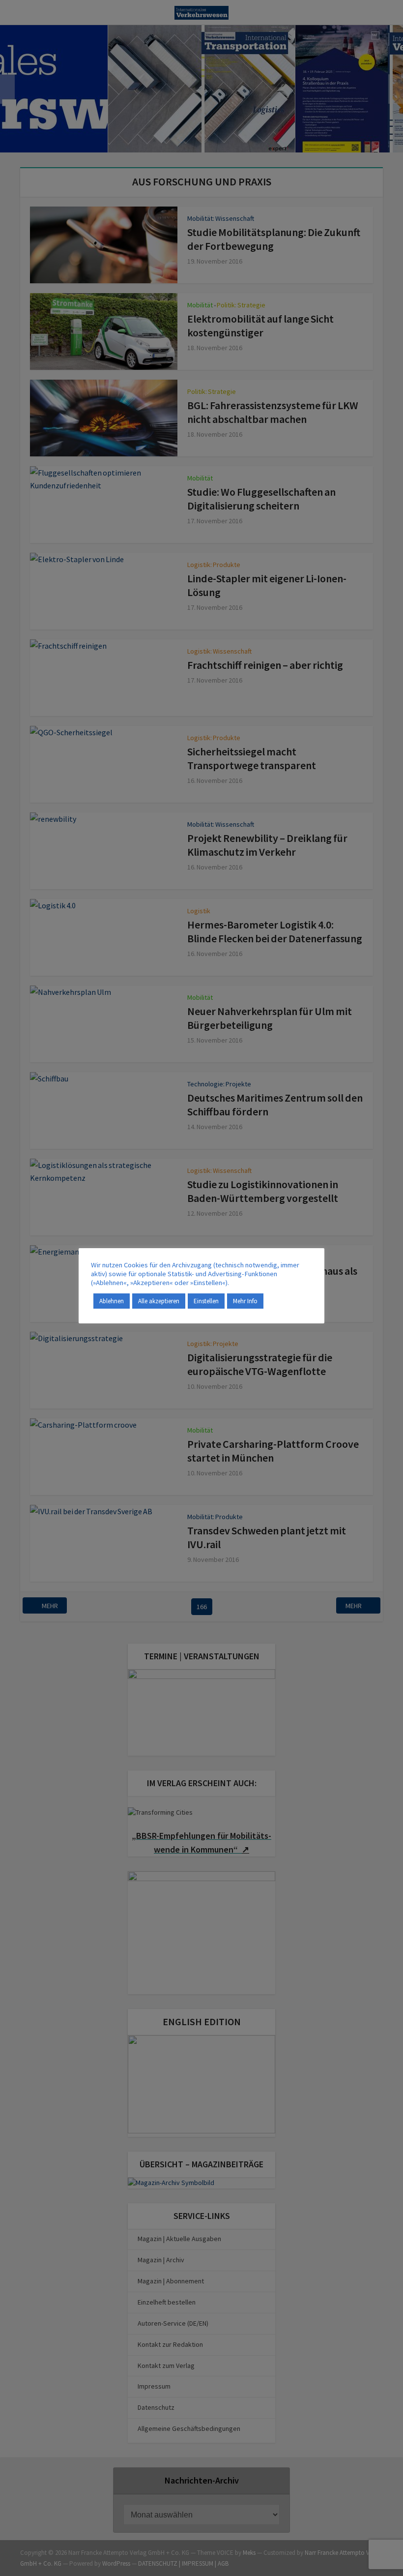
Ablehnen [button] (112, 1301)
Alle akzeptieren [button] (159, 1301)
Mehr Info (245, 1301)
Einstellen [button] (206, 1301)
